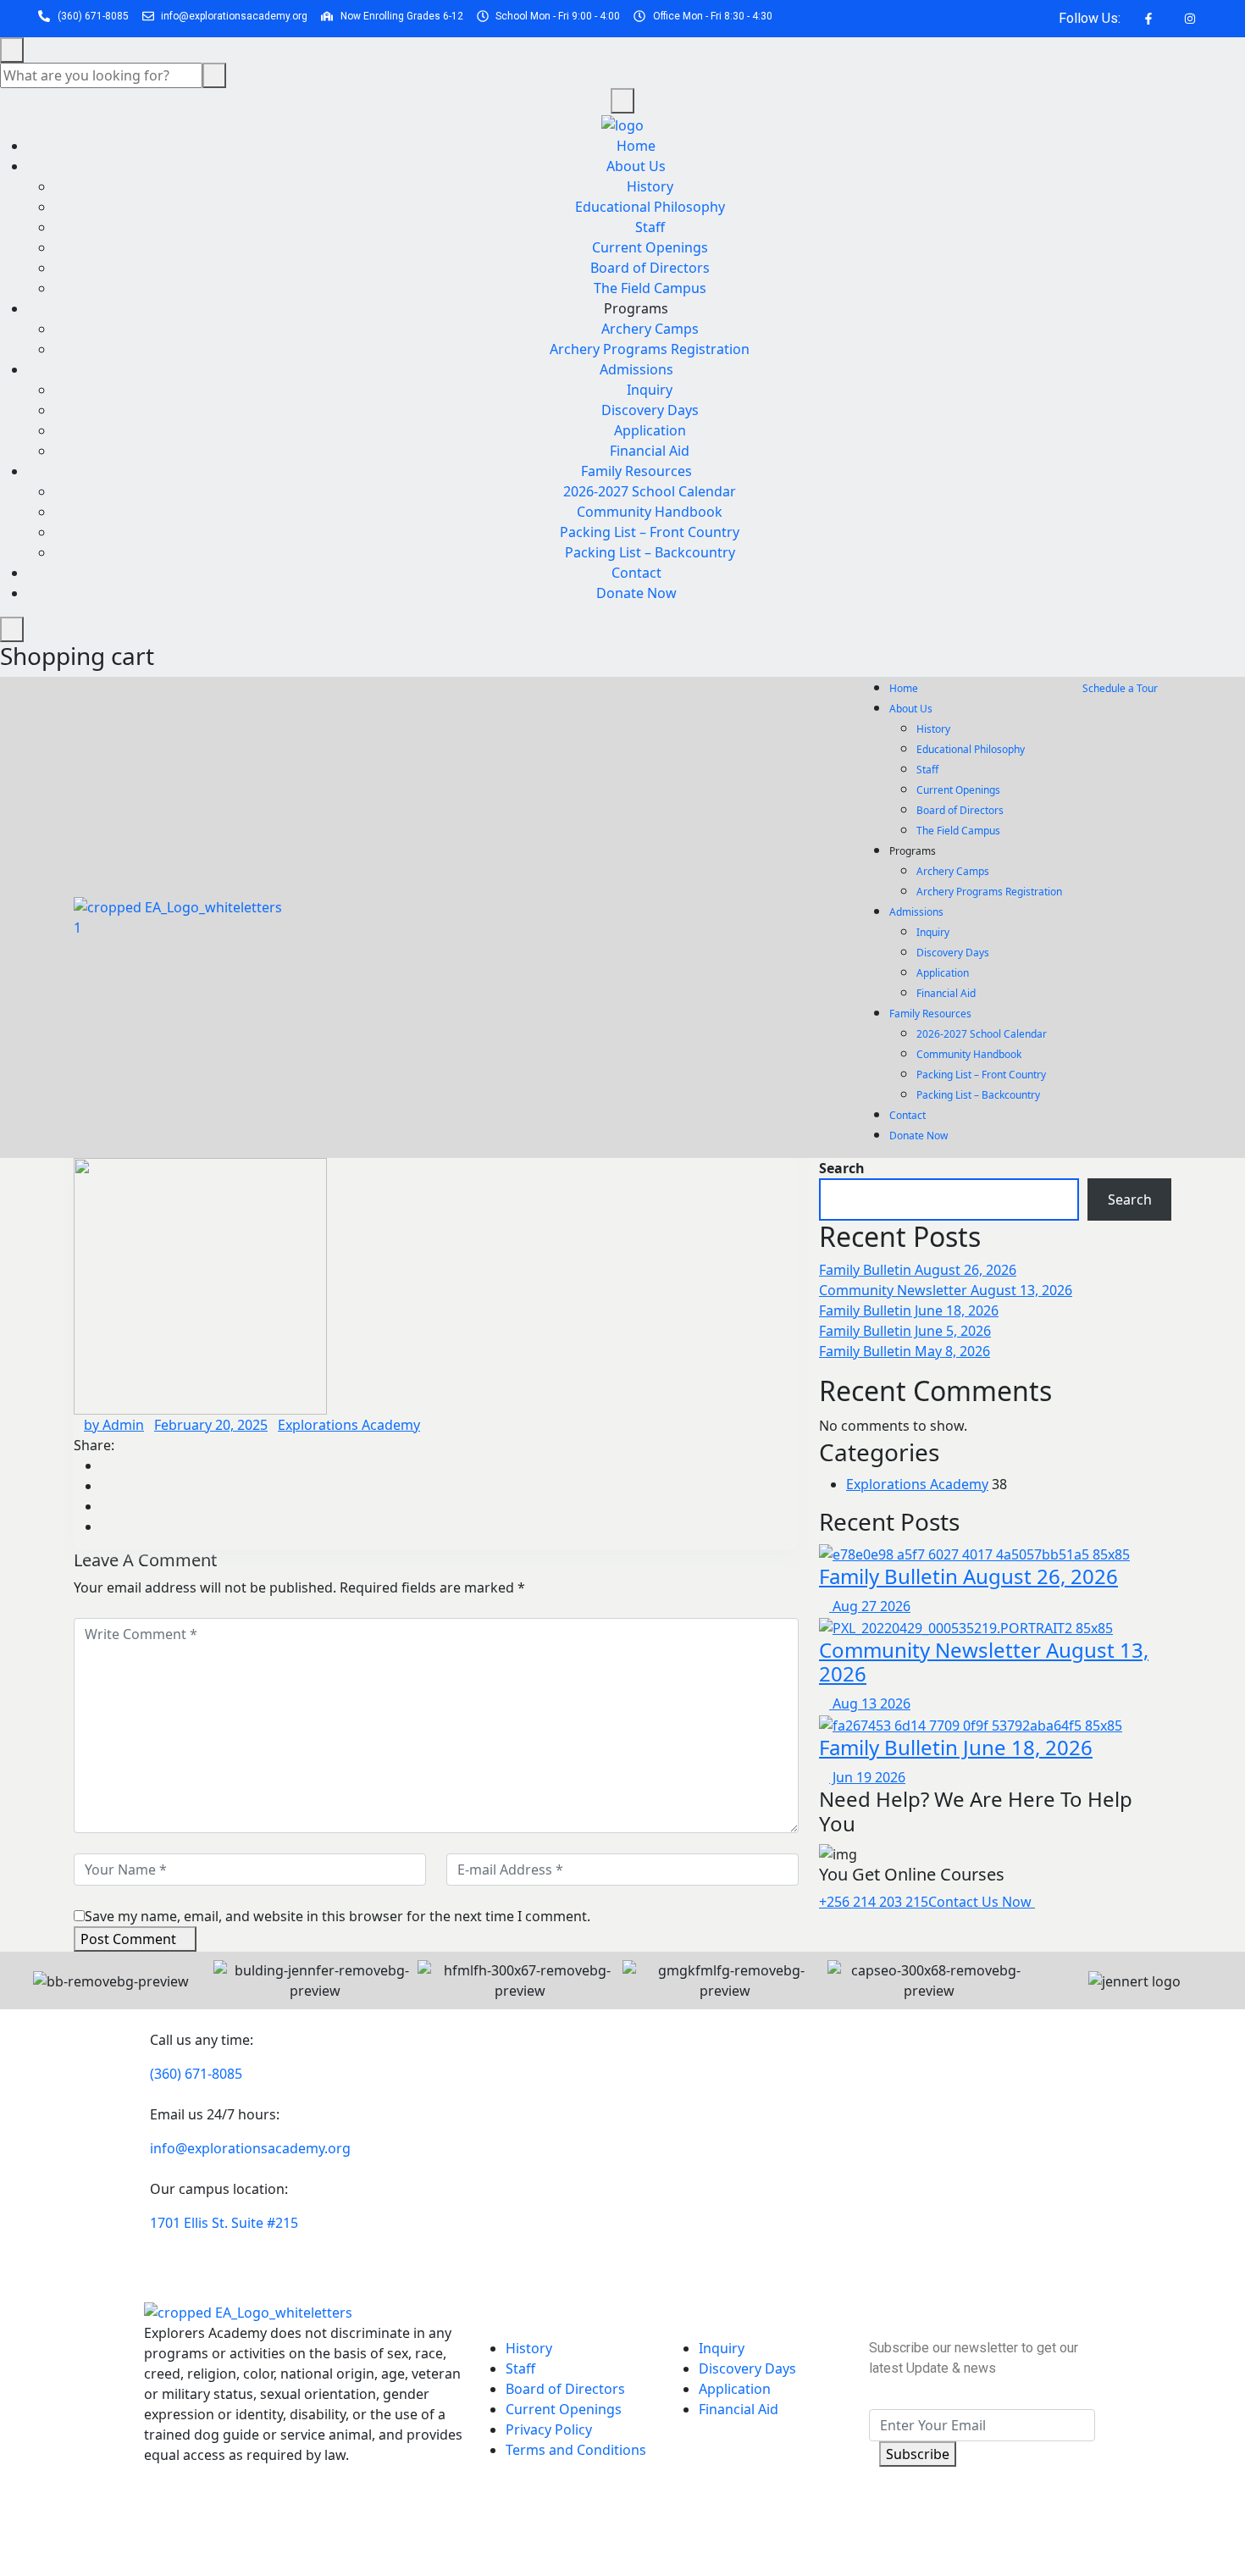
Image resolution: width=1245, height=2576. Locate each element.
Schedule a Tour (1121, 688)
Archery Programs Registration (650, 349)
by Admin (114, 1425)
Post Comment (128, 1939)
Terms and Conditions (576, 2450)
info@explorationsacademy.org (250, 2148)
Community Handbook (650, 512)
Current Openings (650, 247)
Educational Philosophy (650, 207)
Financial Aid (650, 451)
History (650, 186)
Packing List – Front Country (650, 532)
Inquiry (650, 390)
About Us (636, 166)
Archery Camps (650, 329)
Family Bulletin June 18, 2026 (909, 1310)
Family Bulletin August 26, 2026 (918, 1270)
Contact (636, 573)
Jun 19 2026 (867, 1777)
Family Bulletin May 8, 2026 (905, 1351)
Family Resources (636, 471)
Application (650, 430)
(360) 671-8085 (196, 2074)
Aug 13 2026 (870, 1703)
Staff (650, 227)
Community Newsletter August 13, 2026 (946, 1290)
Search (842, 1168)
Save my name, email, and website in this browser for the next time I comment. (338, 1916)
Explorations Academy (349, 1425)
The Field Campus (650, 288)
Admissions (636, 369)
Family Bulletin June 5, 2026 (905, 1331)
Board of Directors (650, 268)
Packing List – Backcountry (650, 552)
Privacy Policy (549, 2429)
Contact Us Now (982, 1902)
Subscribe (918, 2454)
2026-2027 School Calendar (650, 491)
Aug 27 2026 (870, 1606)
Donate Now (636, 593)
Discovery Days (650, 410)
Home (636, 146)
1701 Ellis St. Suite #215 (224, 2223)
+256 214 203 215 (874, 1902)
